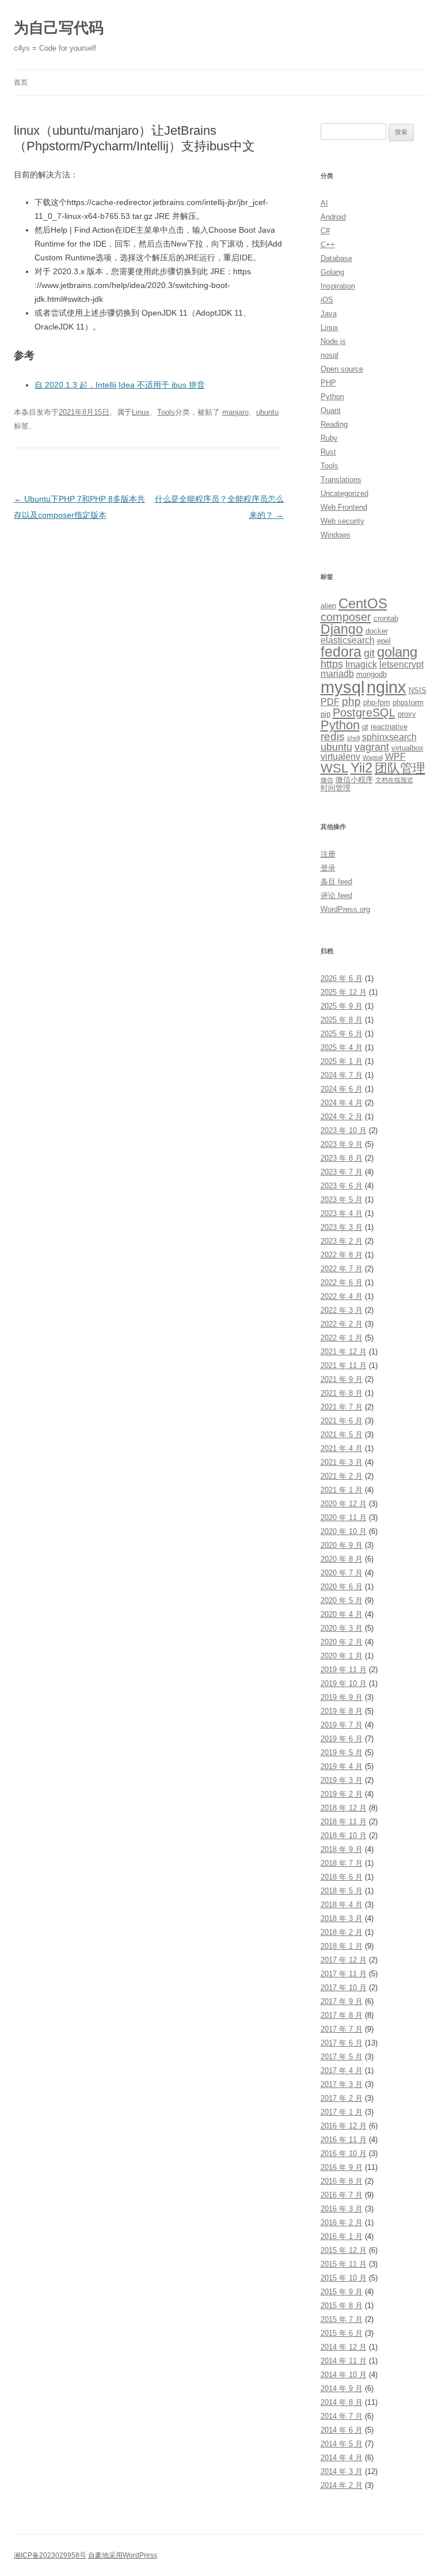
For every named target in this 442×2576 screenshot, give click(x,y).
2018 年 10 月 (344, 1836)
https (332, 664)
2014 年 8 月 (342, 2402)
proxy (407, 714)
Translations (341, 480)
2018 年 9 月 (342, 1849)
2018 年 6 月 (342, 1877)
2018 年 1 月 (342, 1946)
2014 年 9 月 (342, 2389)
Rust (328, 452)
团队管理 (400, 768)
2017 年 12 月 (344, 1960)
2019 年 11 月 (344, 1670)
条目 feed (336, 882)
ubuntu (267, 412)
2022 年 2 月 (342, 1324)
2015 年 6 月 (342, 2333)
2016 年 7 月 (342, 2195)
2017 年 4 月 (342, 2071)
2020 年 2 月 (342, 1642)
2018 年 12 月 (344, 1808)
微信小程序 (354, 780)
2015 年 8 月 (342, 2306)
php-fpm (377, 702)
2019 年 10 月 (344, 1683)
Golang (332, 272)
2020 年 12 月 (344, 1504)
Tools (166, 412)
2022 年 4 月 (342, 1296)
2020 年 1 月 (342, 1656)
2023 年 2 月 (342, 1241)
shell (353, 738)
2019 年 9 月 (342, 1697)
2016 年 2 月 (342, 2223)
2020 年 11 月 (344, 1518)
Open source (342, 369)
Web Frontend (344, 507)
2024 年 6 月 (342, 1089)
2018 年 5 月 (342, 1891)
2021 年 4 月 (342, 1448)
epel (384, 641)
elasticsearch (348, 640)
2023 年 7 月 (342, 1172)
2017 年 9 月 (342, 2001)
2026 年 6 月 (342, 978)
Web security (342, 521)
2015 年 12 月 (344, 2250)
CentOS (363, 604)
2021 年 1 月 (342, 1490)
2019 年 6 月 (342, 1739)
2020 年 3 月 (342, 1628)
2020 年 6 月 (342, 1587)
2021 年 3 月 (342, 1462)
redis (333, 736)
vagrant (372, 747)
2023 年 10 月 (344, 1130)
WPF (395, 757)
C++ (328, 245)
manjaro (235, 412)
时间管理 (336, 788)
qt (365, 727)
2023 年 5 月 (342, 1200)
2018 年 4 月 (342, 1905)
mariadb (337, 674)
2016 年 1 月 (342, 2236)
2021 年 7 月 (342, 1407)
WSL (334, 768)
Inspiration (338, 286)
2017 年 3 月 (342, 2084)
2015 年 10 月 (344, 2278)
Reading (334, 424)
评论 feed (336, 895)
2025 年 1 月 (342, 1061)
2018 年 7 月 (342, 1863)
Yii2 (361, 768)
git (369, 653)
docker (377, 631)
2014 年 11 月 (344, 2361)
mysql (342, 687)
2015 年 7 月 (342, 2319)
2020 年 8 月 (342, 1559)
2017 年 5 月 (342, 2057)
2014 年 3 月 (342, 2471)
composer (346, 617)
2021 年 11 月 (344, 1365)
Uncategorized (344, 493)
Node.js (333, 341)
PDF (330, 702)
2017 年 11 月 (344, 1974)
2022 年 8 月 (342, 1255)
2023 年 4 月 (342, 1213)
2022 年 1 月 (342, 1338)
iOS (327, 300)
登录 (328, 868)
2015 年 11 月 (344, 2264)
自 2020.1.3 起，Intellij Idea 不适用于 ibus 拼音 (120, 385)
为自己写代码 (59, 28)
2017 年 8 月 (342, 2015)
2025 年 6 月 (342, 1034)
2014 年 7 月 (342, 2416)
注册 (328, 854)
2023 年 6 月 (342, 1186)
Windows (336, 535)
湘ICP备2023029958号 (50, 2555)
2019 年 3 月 (342, 1780)
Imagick (361, 664)
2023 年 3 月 (342, 1227)
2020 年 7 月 (342, 1573)
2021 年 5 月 (342, 1435)
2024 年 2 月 (342, 1117)
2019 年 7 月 (342, 1725)
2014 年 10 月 (344, 2375)
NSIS (418, 690)
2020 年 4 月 (342, 1614)
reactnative (389, 727)
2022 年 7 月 (342, 1269)
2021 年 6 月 (342, 1421)
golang (397, 652)
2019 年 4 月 (342, 1766)
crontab (386, 618)
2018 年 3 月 (342, 1918)
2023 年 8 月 (342, 1158)
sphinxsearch (389, 737)
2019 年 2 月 (342, 1794)
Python (332, 397)
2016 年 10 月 (344, 2153)
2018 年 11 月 (344, 1822)
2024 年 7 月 (342, 1075)
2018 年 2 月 (342, 1932)
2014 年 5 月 (342, 2444)
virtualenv (340, 757)
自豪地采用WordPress (123, 2555)
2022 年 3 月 (342, 1310)
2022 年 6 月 (342, 1283)
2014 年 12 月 (344, 2347)
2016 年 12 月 (344, 2126)
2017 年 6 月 (342, 2043)
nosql (329, 355)
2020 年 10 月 (344, 1531)
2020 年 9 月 (342, 1545)
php (351, 701)
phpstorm (408, 702)
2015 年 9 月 (342, 2292)
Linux (141, 412)
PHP (328, 383)
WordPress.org (345, 909)
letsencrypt (401, 664)
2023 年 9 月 (342, 1144)
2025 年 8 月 (342, 1020)
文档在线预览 (394, 780)
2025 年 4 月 (342, 1048)
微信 (327, 780)
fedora (341, 652)
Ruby (329, 438)
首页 (21, 82)
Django (342, 629)
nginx (386, 687)
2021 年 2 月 (342, 1476)
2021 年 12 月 (344, 1352)
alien (328, 606)
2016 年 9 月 (342, 2167)
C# (325, 231)
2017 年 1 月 (342, 2112)
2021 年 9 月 (342, 1379)
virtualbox (407, 748)
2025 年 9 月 (342, 1006)
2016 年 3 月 (342, 2209)
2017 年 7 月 (342, 2029)
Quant (331, 410)
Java (329, 314)
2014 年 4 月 (342, 2458)
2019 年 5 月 (342, 1753)
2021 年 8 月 (342, 1393)
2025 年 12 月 (344, 992)
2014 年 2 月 (342, 2485)
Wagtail (373, 757)
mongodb (371, 674)
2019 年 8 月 (342, 1711)
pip (325, 714)
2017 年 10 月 (344, 1988)
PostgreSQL (364, 712)
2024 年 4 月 (342, 1103)
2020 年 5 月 (342, 1600)
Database (336, 258)
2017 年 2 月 (342, 2098)
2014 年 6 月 (342, 2430)
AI (324, 203)
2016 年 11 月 (344, 2140)
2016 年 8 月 (342, 2181)
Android (333, 217)
